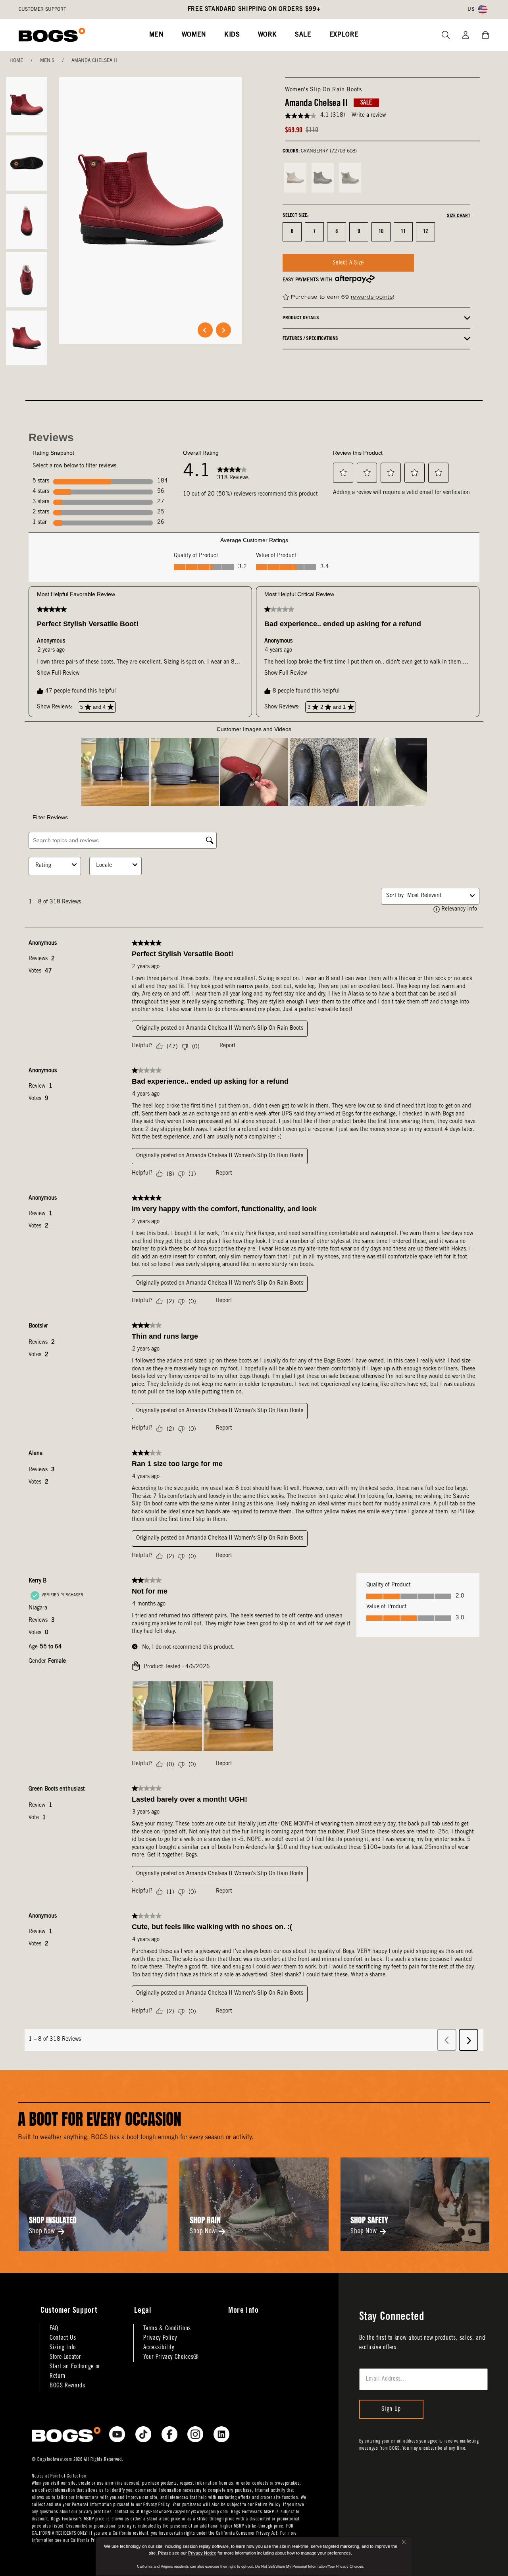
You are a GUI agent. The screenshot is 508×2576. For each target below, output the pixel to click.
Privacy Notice (202, 2553)
